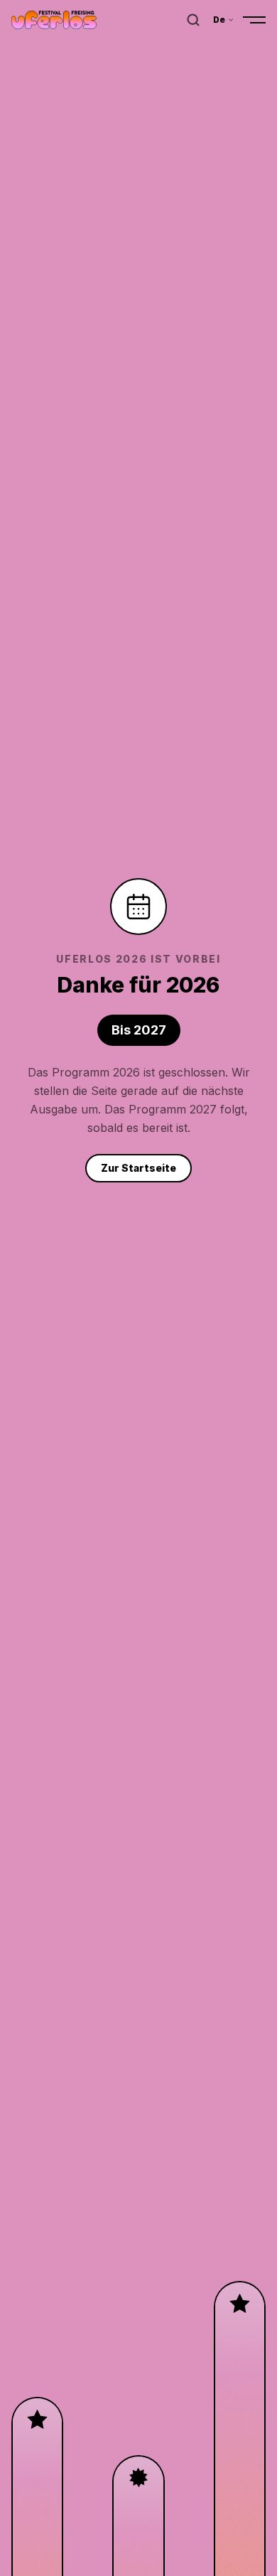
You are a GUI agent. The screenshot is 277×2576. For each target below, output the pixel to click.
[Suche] (193, 20)
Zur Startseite (138, 1168)
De (219, 20)
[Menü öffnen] (254, 20)
